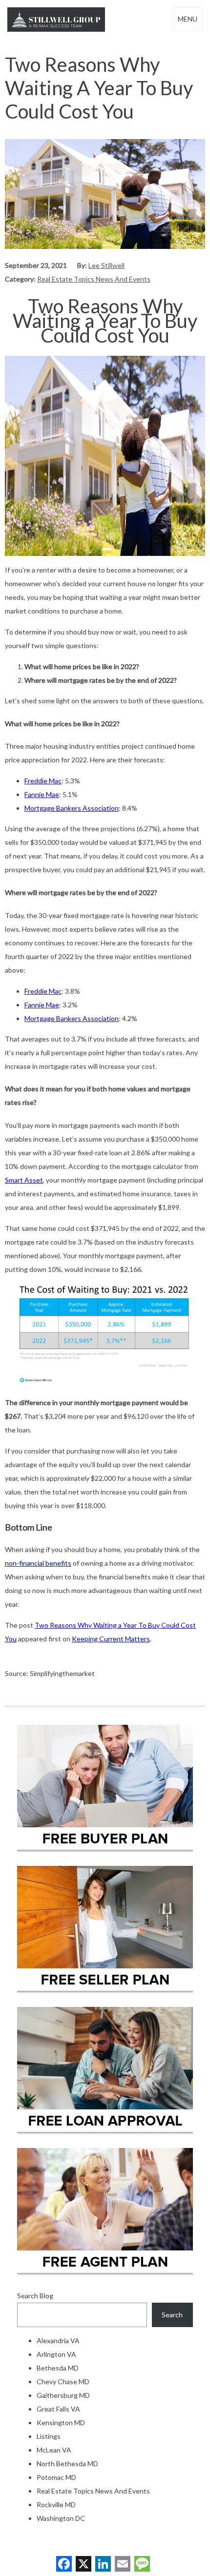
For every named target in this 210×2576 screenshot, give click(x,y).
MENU (188, 19)
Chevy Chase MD (63, 2382)
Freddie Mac (43, 781)
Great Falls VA (58, 2409)
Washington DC (61, 2518)
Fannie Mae (42, 794)
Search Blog (35, 2296)
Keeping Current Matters (111, 1639)
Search (172, 2315)
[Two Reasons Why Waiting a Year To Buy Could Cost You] (105, 246)
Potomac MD (56, 2477)
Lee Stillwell (106, 265)
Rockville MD (56, 2504)
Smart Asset (24, 1180)
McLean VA (54, 2450)
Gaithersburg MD (63, 2395)
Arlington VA (56, 2354)
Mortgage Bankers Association (72, 808)
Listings (49, 2436)
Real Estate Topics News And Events (94, 279)
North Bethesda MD (67, 2464)
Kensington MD (61, 2423)
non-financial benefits (38, 1563)
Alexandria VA (58, 2341)
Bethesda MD (58, 2368)
